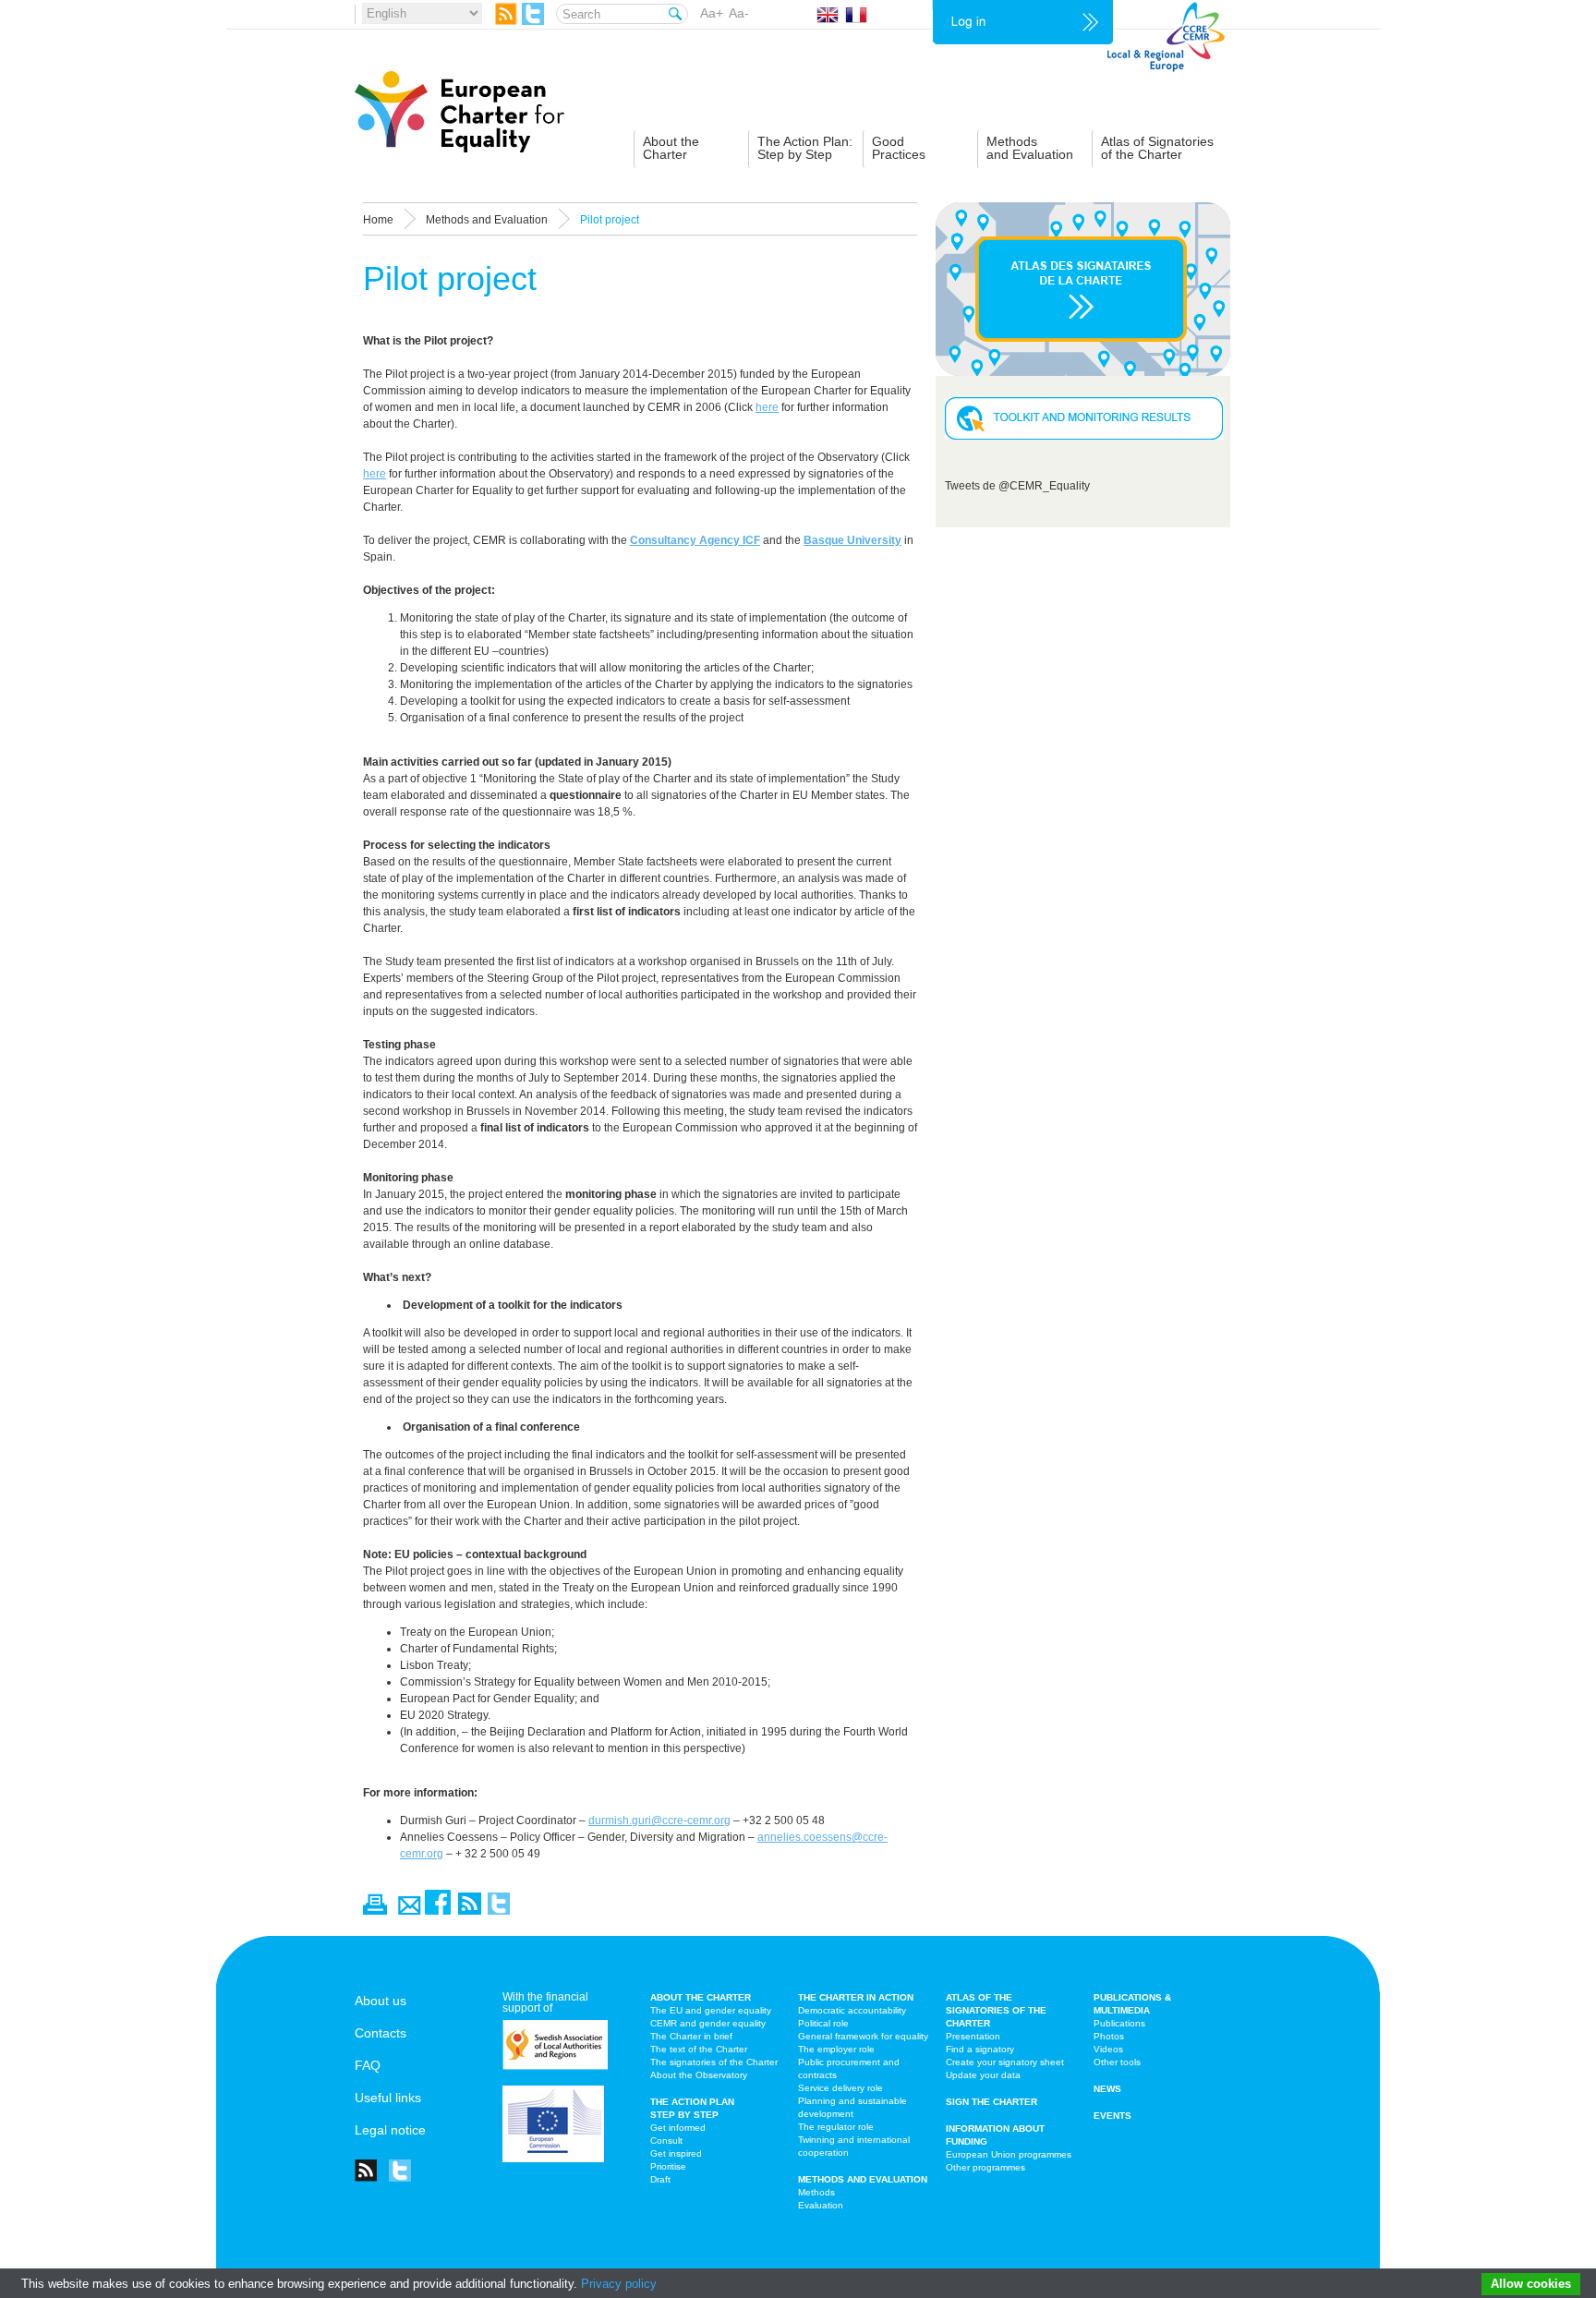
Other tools (1117, 2062)
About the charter (701, 1997)
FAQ (368, 2065)
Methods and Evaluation (863, 2179)
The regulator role (836, 2127)
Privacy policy (619, 2284)
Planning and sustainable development (852, 2107)
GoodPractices (899, 148)
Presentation (973, 2036)
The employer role (836, 2049)
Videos (1108, 2049)
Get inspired (676, 2153)
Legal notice (390, 2130)
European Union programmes (1009, 2154)
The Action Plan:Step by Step (805, 148)
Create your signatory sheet (1005, 2062)
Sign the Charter (991, 2102)
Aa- (739, 13)
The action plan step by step (692, 2108)
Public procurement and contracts (849, 2068)
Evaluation (821, 2205)
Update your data (983, 2075)
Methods (816, 2192)
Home (378, 220)
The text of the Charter (699, 2049)
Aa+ (712, 13)
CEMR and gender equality (708, 2023)
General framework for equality (863, 2036)
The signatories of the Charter (714, 2062)
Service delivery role (840, 2088)
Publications (1119, 2023)
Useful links (388, 2098)
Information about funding (995, 2135)
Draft (660, 2179)
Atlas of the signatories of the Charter (996, 2010)
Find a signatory (980, 2049)
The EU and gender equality (711, 2010)
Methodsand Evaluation (1030, 148)
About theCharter (671, 148)
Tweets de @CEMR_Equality (1017, 486)
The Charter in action (856, 1997)
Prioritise (668, 2166)
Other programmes (985, 2167)
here (767, 407)
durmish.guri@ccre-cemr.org (659, 1820)
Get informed (678, 2128)
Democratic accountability (852, 2010)
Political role (823, 2023)
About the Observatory (699, 2075)
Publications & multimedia (1132, 2004)
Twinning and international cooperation (854, 2146)
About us (381, 2001)
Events (1112, 2116)
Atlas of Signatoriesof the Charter (1157, 148)
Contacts (381, 2033)
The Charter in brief (691, 2036)
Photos (1109, 2036)
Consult (666, 2141)
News (1107, 2089)
